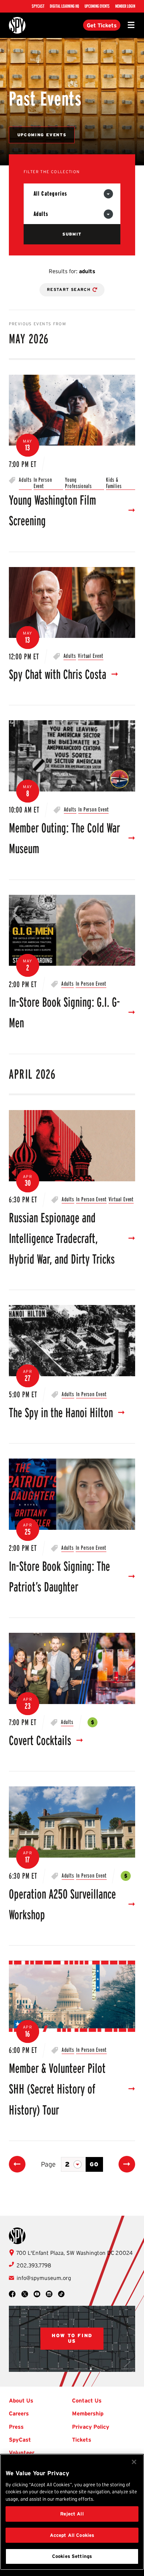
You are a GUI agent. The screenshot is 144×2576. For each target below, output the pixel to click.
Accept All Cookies (72, 2535)
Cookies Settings (72, 2556)
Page (48, 2164)
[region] (72, 2512)
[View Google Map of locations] (72, 2339)
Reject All (72, 2514)
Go (95, 2164)
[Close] (134, 2462)
